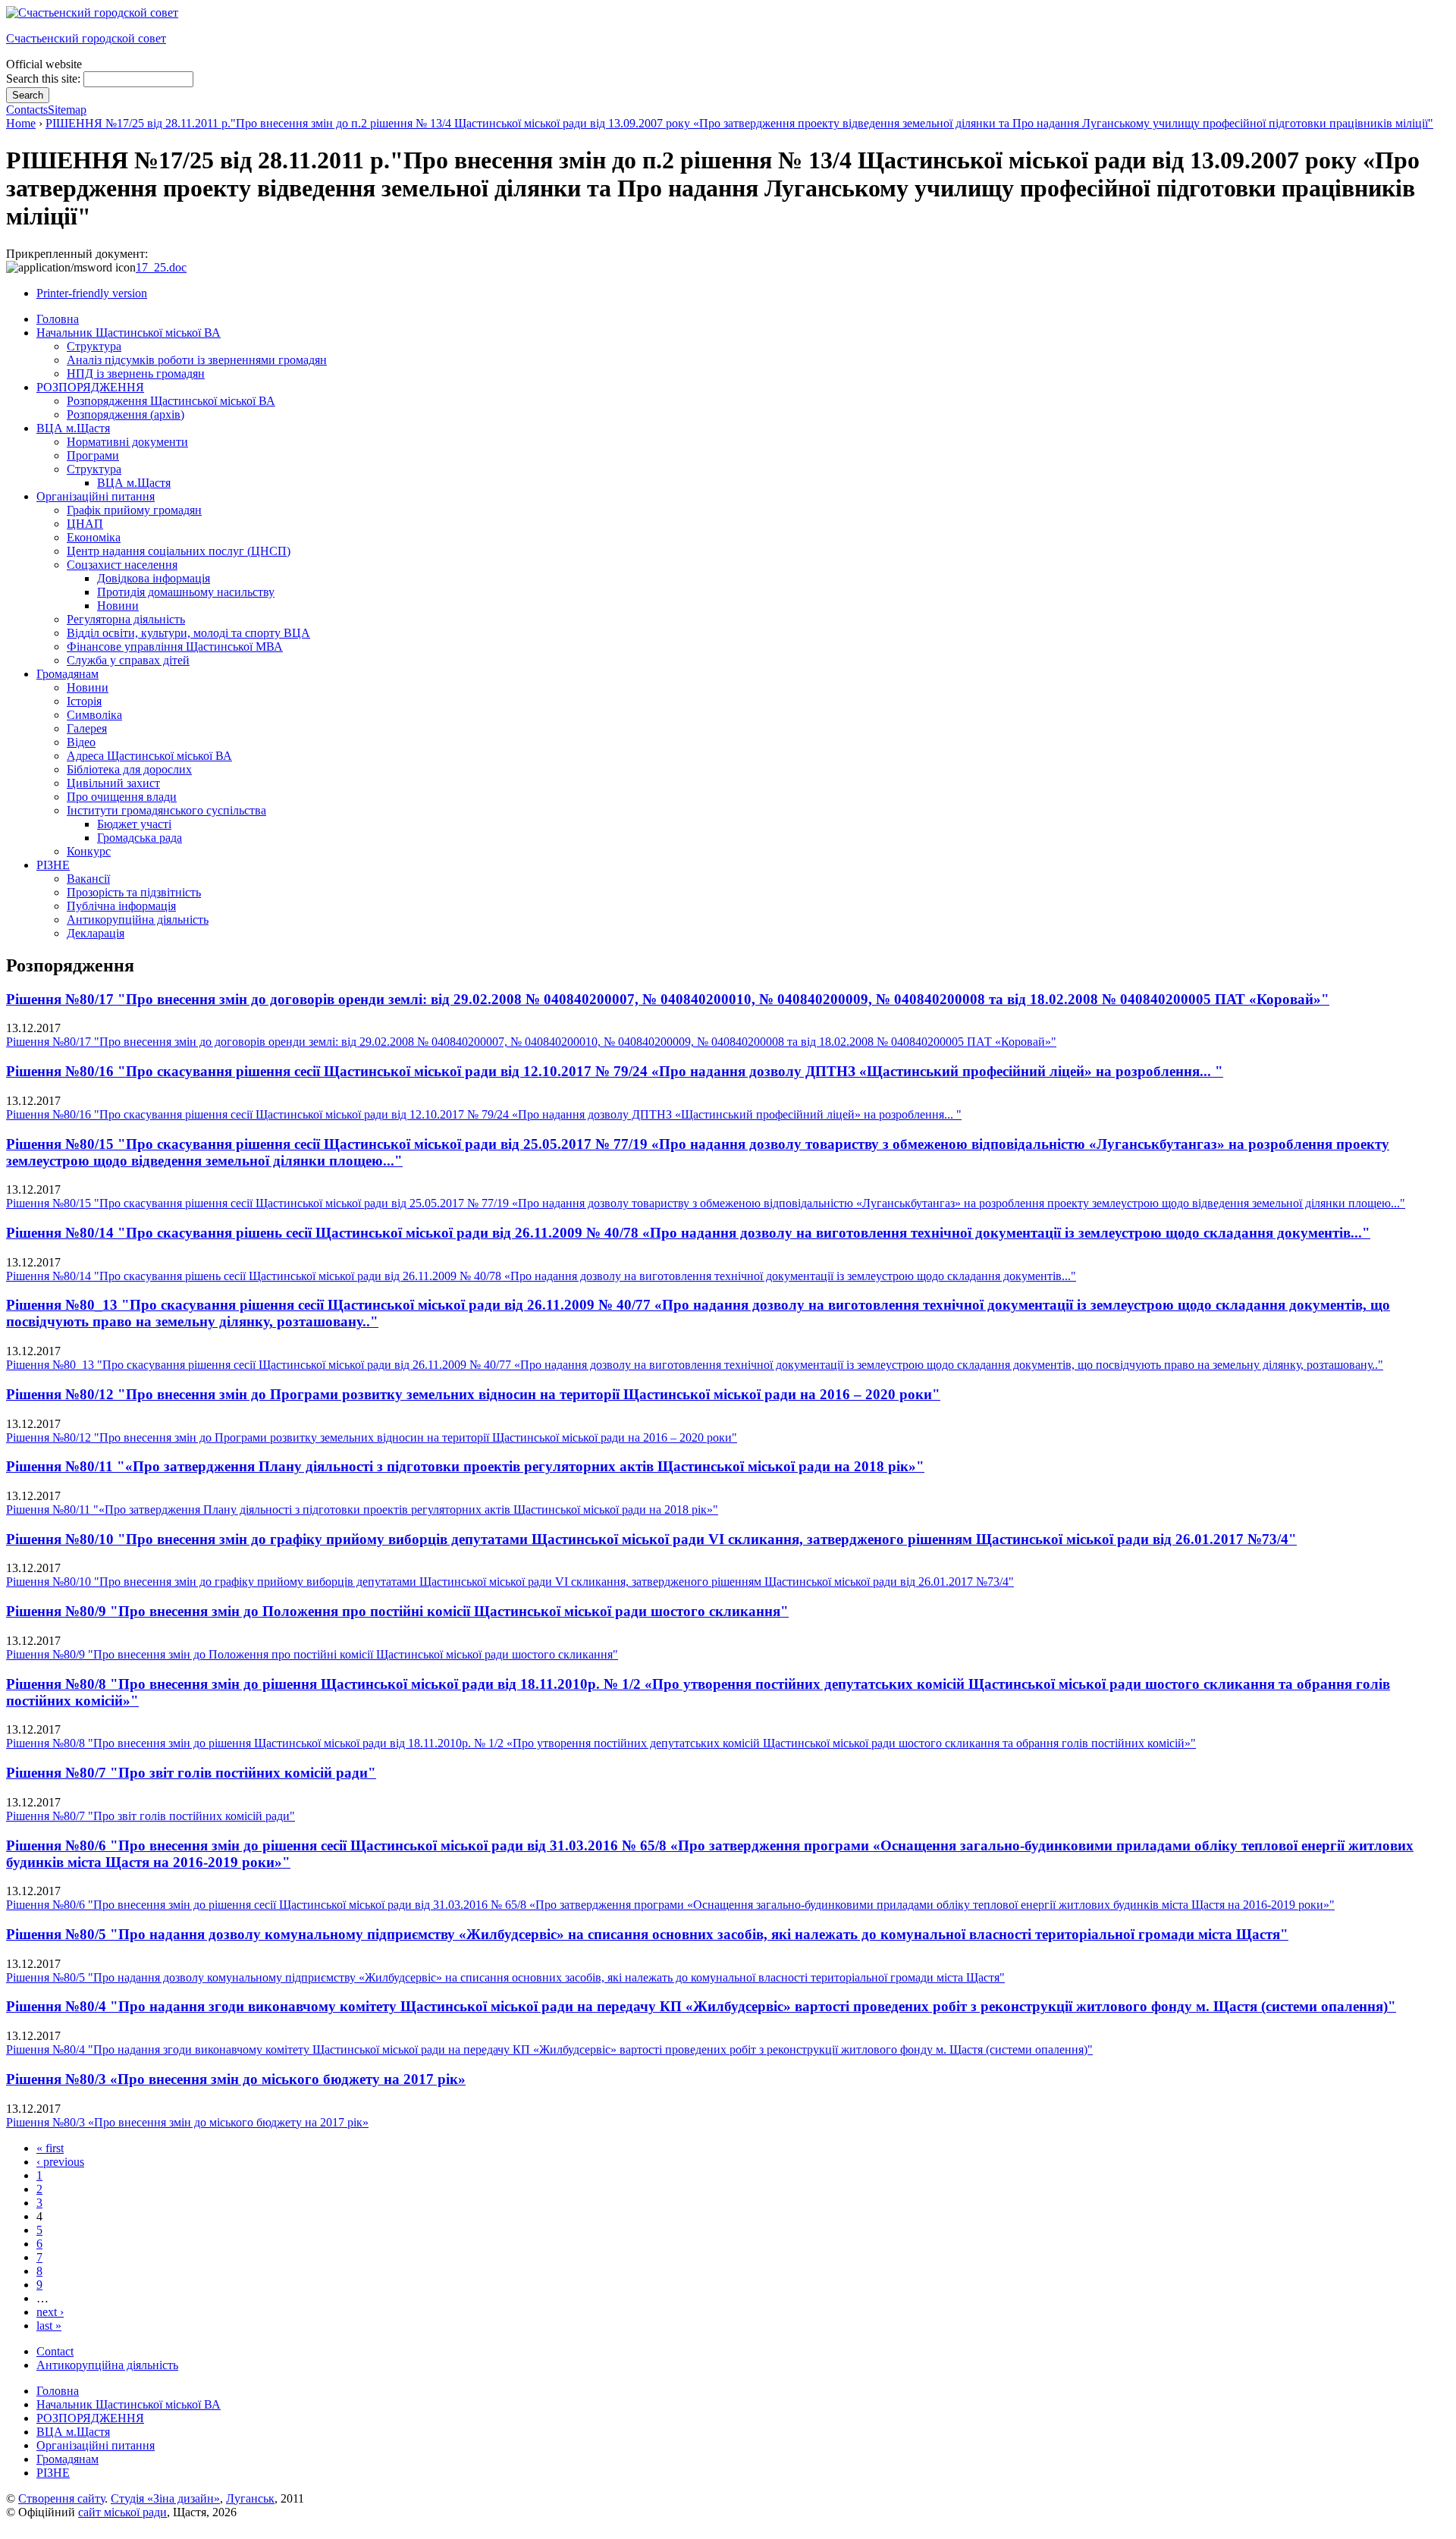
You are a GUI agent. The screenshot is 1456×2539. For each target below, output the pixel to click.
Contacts (27, 110)
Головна (58, 2391)
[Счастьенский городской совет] (92, 13)
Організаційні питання (96, 2445)
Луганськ (250, 2498)
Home (21, 123)
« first (50, 2148)
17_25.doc (161, 267)
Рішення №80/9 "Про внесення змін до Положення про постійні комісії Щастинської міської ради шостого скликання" (397, 1611)
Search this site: (45, 78)
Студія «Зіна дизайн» (165, 2498)
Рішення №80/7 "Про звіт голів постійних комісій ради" (191, 1773)
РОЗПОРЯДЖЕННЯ (90, 2418)
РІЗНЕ (53, 2473)
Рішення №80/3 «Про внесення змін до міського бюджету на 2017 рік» (236, 2079)
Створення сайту (61, 2498)
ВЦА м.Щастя (73, 2432)
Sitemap (67, 110)
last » (49, 2326)
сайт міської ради (122, 2512)
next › (50, 2312)
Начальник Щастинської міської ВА (129, 2404)
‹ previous (60, 2162)
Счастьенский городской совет (86, 38)
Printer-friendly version (92, 293)
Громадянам (67, 2459)
